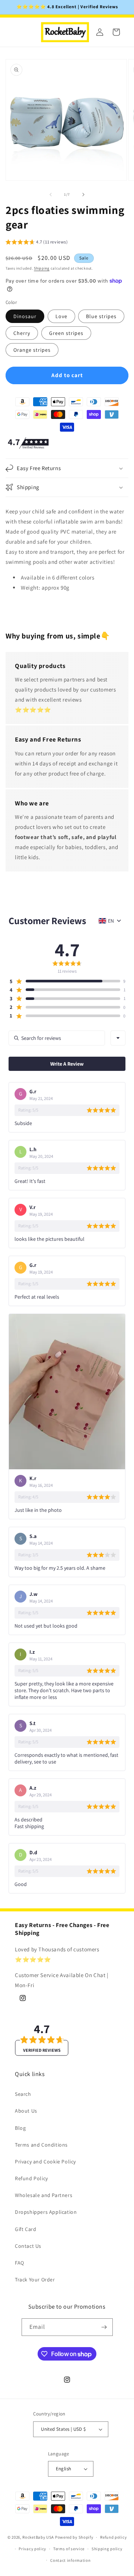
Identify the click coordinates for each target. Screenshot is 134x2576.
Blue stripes (101, 316)
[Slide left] (51, 195)
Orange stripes (32, 350)
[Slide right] (83, 195)
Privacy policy (32, 2549)
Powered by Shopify (74, 2537)
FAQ (20, 2263)
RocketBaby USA (38, 2537)
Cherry (22, 333)
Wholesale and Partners (44, 2195)
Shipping (42, 268)
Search (23, 2094)
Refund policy (113, 2537)
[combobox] (118, 1038)
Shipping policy (107, 2549)
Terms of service (69, 2549)
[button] (37, 243)
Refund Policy (31, 2178)
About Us (26, 2111)
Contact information (70, 2560)
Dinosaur (25, 316)
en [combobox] (111, 921)
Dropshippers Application (46, 2212)
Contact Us (28, 2246)
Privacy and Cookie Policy (45, 2162)
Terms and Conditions (41, 2145)
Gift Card (25, 2229)
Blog (20, 2128)
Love (61, 316)
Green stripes (66, 333)
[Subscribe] (104, 2327)
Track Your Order (35, 2280)
